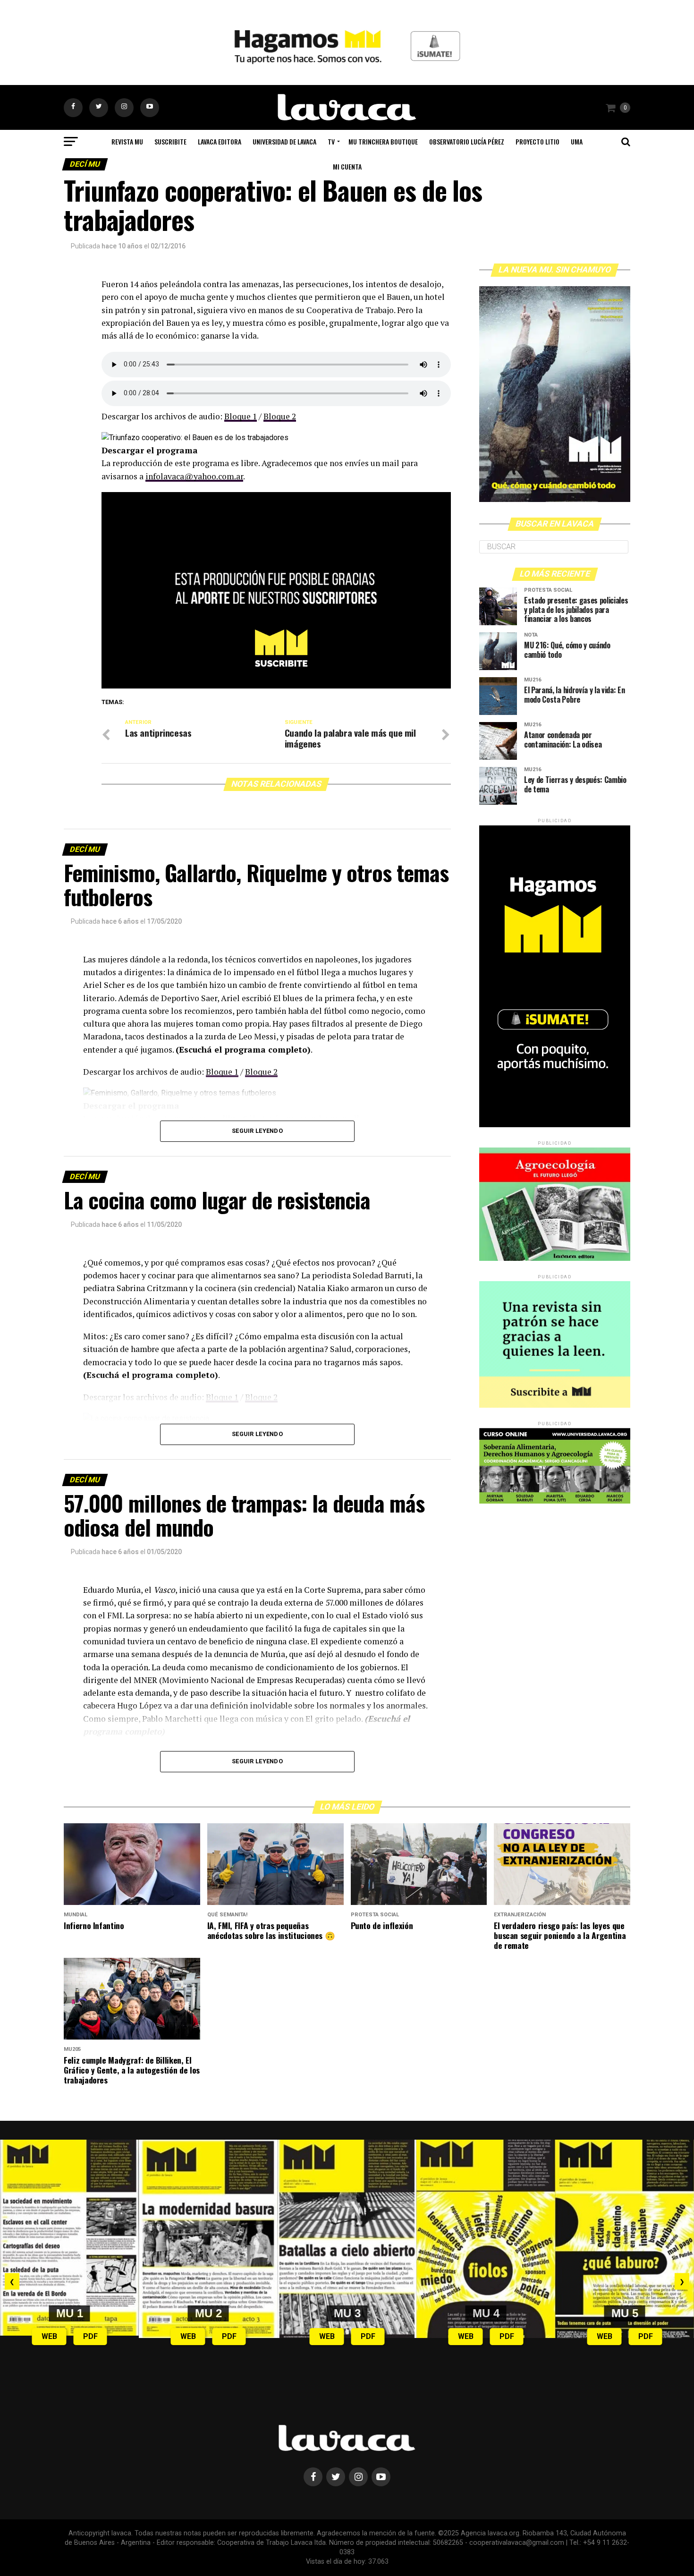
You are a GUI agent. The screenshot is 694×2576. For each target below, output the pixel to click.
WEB (49, 2336)
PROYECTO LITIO (537, 141)
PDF (90, 2336)
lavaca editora (220, 141)
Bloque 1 (241, 416)
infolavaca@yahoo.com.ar (194, 476)
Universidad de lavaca (284, 141)
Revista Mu (127, 141)
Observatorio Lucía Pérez (467, 141)
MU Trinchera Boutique (383, 141)
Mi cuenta (347, 166)
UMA (577, 141)
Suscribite (170, 141)
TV (331, 141)
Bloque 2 (280, 416)
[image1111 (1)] (276, 686)
